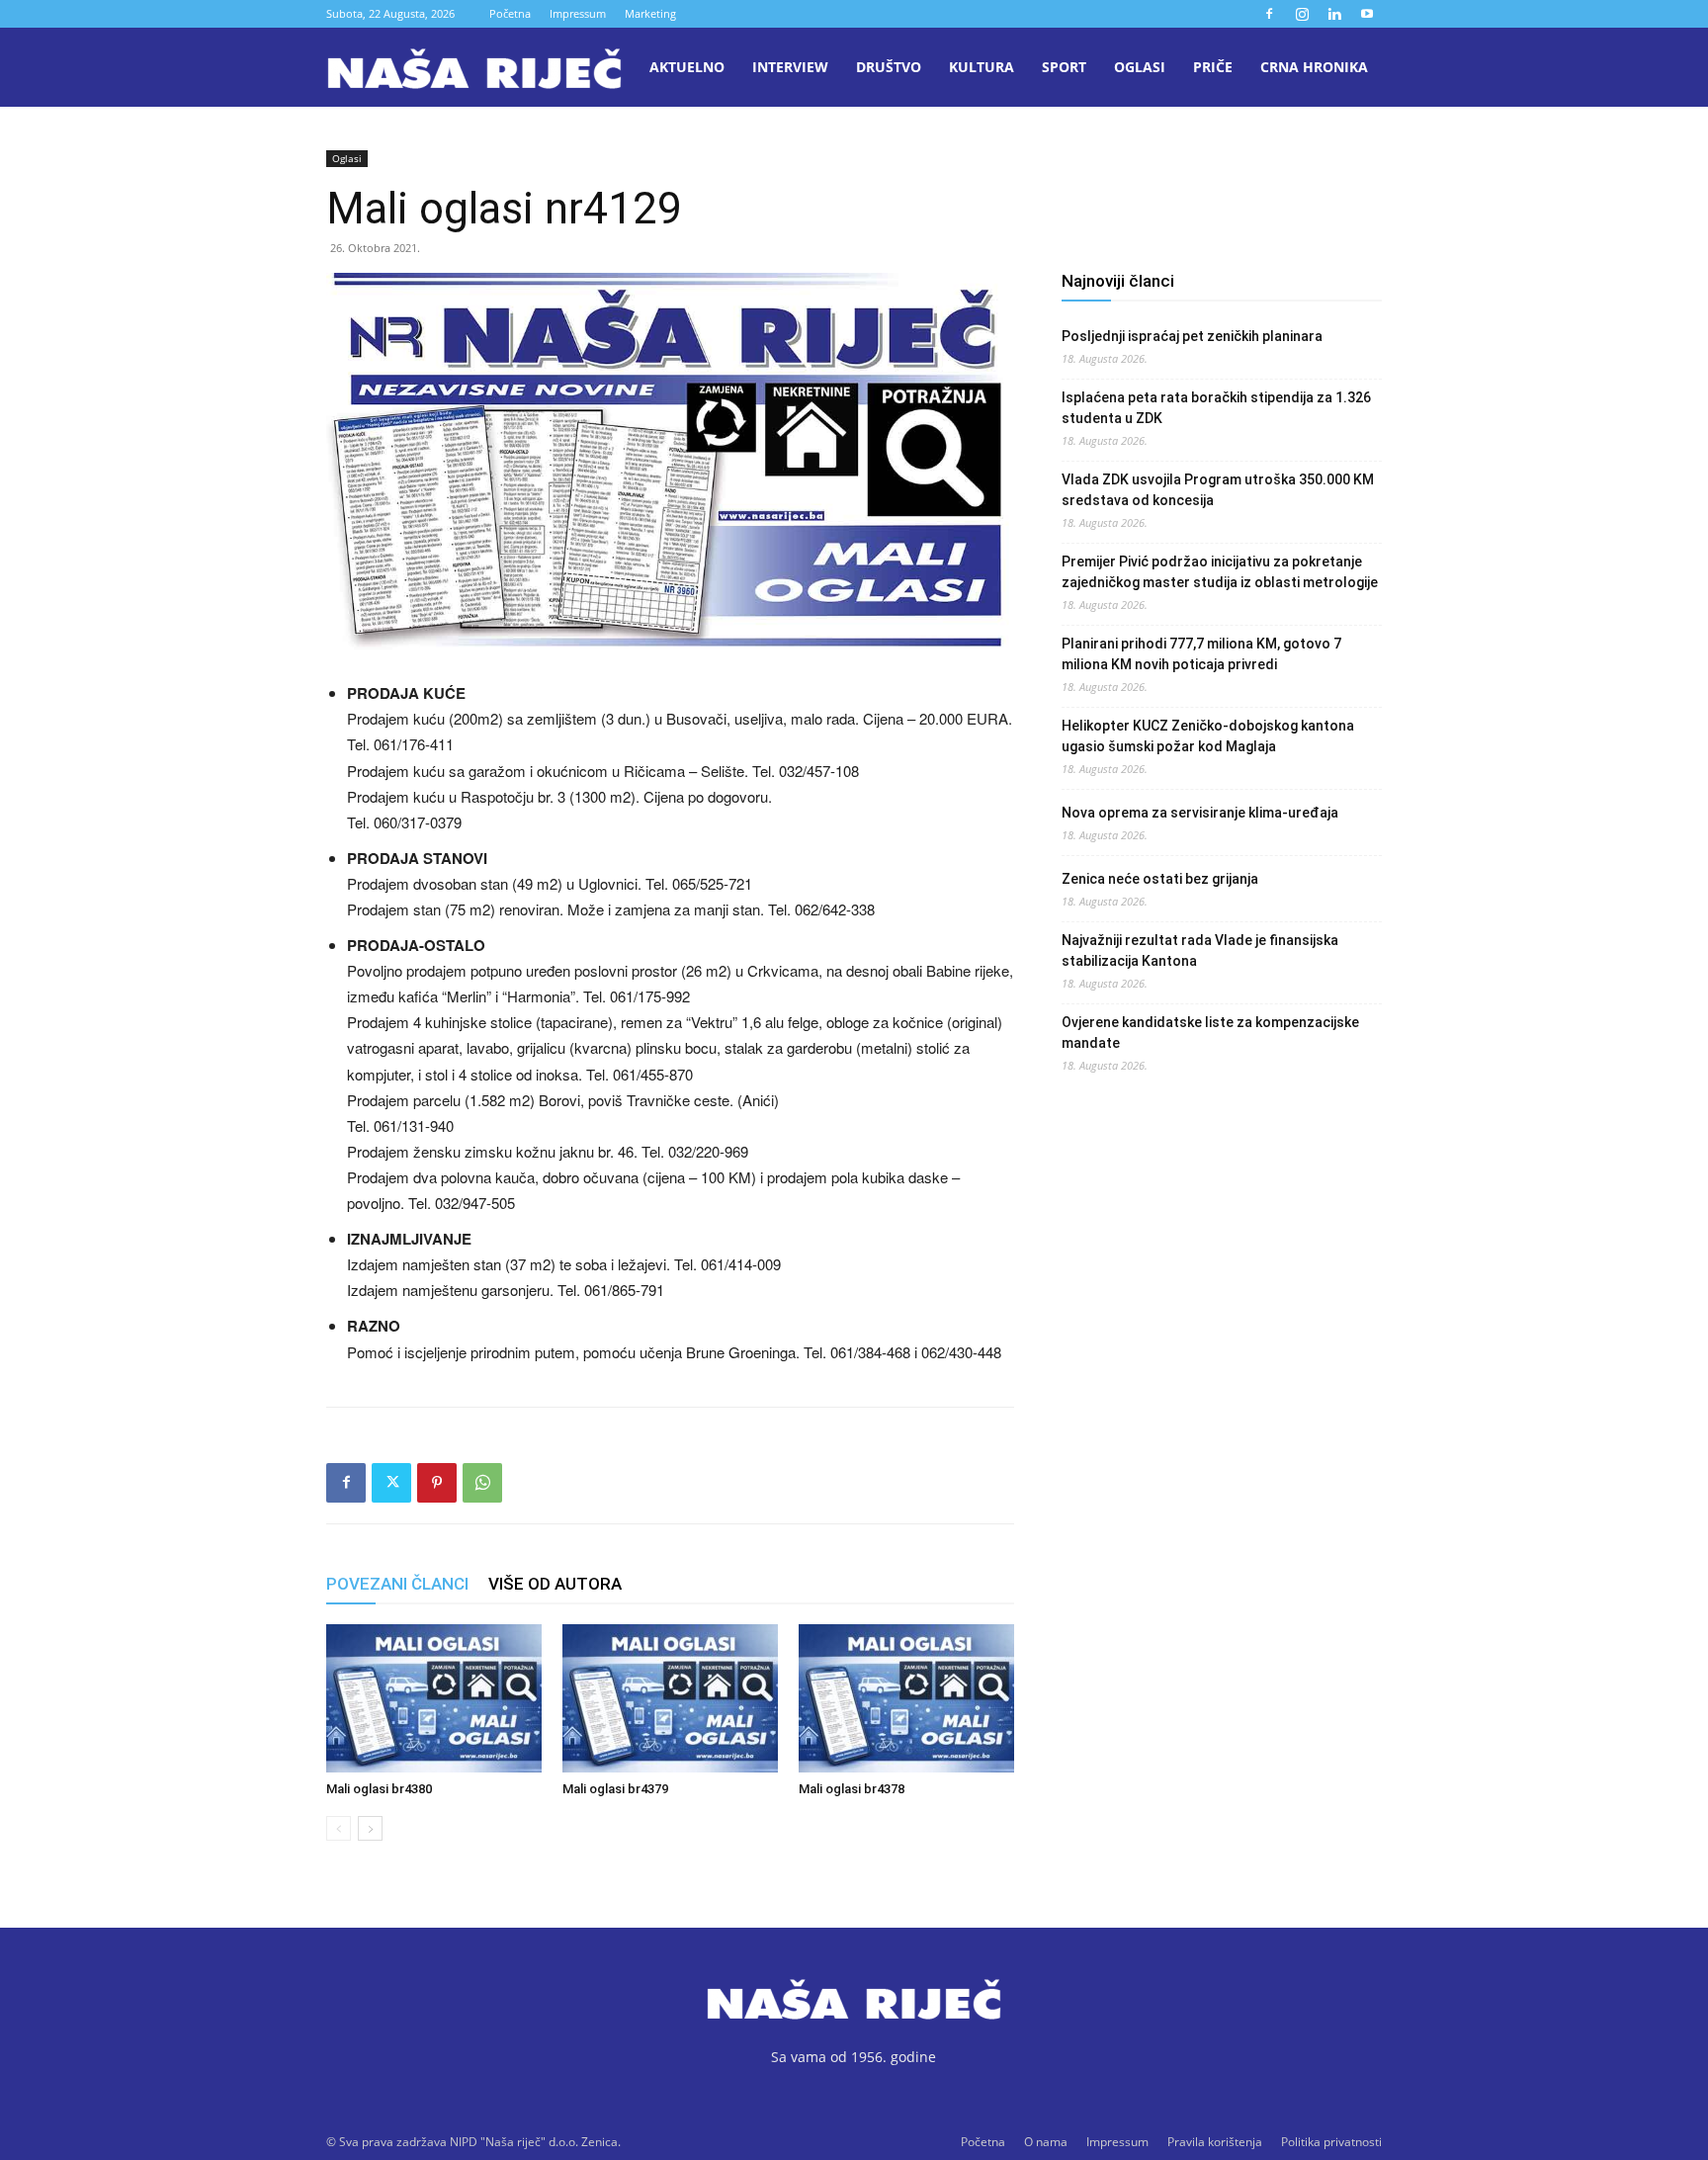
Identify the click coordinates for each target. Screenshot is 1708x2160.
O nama (1046, 2142)
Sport (1064, 67)
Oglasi (1140, 67)
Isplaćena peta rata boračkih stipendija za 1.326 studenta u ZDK (1216, 408)
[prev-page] (339, 1828)
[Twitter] (391, 1483)
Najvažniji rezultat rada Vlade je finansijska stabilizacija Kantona (1200, 950)
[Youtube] (1367, 14)
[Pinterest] (437, 1483)
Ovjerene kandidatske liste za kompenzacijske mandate (1210, 1033)
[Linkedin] (1334, 14)
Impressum (578, 13)
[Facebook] (1269, 14)
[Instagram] (1302, 14)
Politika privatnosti (1331, 2142)
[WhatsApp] (482, 1483)
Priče (1213, 67)
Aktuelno (687, 67)
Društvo (889, 67)
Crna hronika (1314, 67)
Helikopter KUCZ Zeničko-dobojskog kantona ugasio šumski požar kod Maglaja (1208, 736)
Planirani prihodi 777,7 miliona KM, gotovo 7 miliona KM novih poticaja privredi (1201, 654)
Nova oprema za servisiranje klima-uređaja (1200, 813)
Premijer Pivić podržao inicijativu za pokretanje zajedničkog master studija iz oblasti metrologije (1220, 572)
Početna (510, 13)
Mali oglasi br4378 (852, 1789)
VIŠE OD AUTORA (555, 1584)
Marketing (650, 13)
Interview (790, 67)
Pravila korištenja (1215, 2142)
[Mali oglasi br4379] (670, 1698)
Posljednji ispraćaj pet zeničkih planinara (1192, 336)
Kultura (982, 67)
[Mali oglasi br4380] (434, 1698)
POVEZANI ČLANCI (397, 1584)
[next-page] (370, 1828)
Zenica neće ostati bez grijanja (1160, 879)
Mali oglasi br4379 (615, 1789)
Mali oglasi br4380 (379, 1789)
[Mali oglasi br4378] (906, 1698)
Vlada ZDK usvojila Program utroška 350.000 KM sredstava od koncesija (1218, 490)
